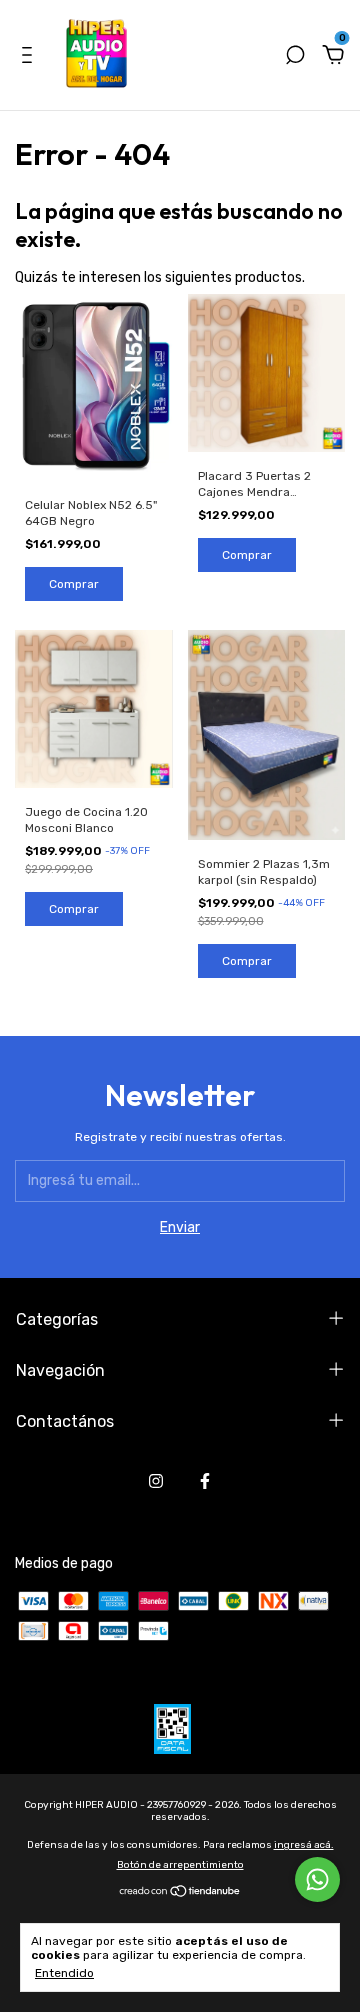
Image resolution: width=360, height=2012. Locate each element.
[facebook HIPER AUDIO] (205, 1481)
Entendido (64, 1973)
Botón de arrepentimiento (180, 1865)
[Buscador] (295, 57)
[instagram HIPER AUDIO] (156, 1481)
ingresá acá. (304, 1845)
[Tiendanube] (180, 1893)
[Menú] (30, 57)
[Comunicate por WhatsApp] (317, 1879)
